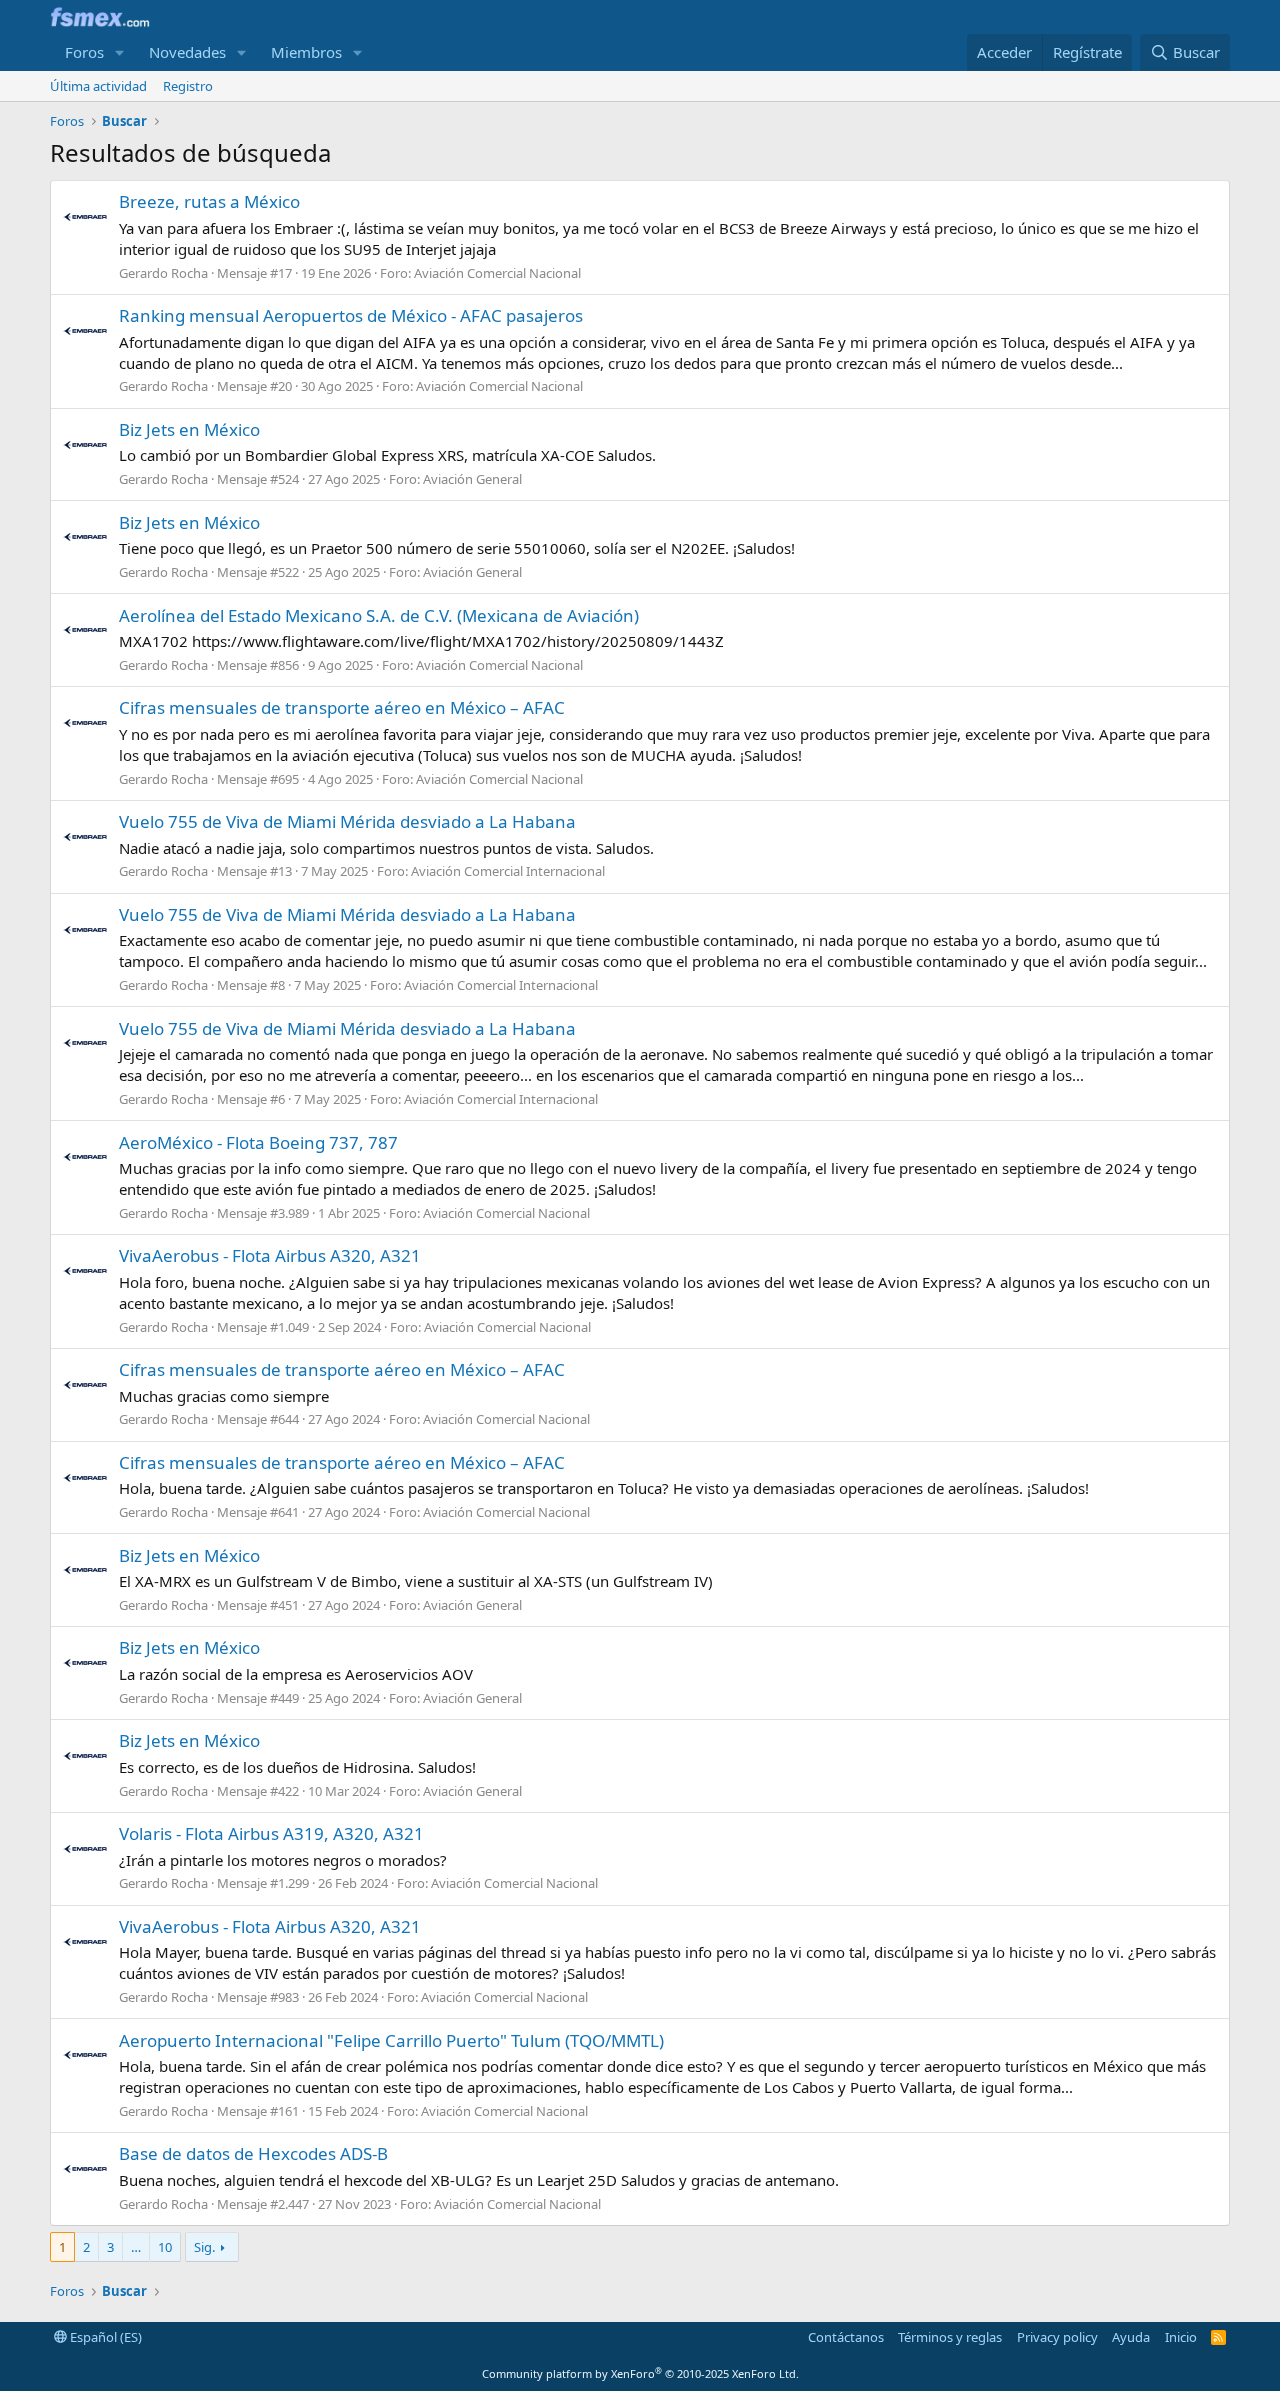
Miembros (306, 52)
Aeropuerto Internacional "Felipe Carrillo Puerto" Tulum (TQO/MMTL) (391, 2040)
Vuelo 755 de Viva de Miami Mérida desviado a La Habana (347, 821)
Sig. (204, 2247)
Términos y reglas (950, 2337)
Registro (188, 86)
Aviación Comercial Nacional (497, 273)
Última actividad (98, 86)
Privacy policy (1057, 2337)
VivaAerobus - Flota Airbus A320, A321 (270, 1255)
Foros (84, 52)
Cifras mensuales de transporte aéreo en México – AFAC (342, 707)
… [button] (136, 2247)
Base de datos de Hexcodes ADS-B (253, 2153)
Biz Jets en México (189, 429)
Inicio (1181, 2337)
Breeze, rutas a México (209, 201)
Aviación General (472, 479)
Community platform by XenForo (640, 2373)
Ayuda (1131, 2337)
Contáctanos (846, 2337)
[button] (120, 52)
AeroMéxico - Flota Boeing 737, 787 (258, 1142)
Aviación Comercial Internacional (508, 871)
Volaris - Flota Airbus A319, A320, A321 (271, 1833)
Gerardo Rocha (163, 273)
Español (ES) (104, 2337)
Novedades (187, 52)
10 (165, 2247)
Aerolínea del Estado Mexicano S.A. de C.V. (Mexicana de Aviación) (379, 615)
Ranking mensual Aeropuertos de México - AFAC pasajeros (351, 315)
